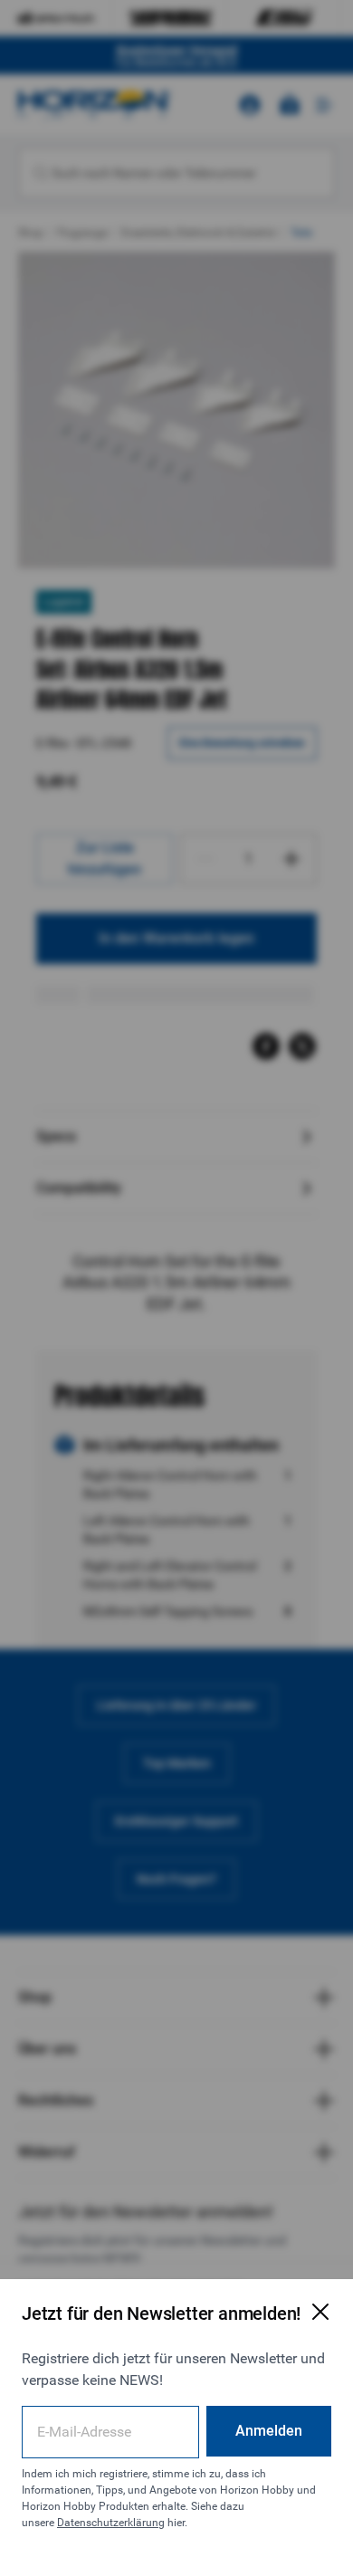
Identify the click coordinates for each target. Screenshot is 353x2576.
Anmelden (269, 2431)
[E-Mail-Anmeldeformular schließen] (320, 2312)
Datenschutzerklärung (111, 2523)
